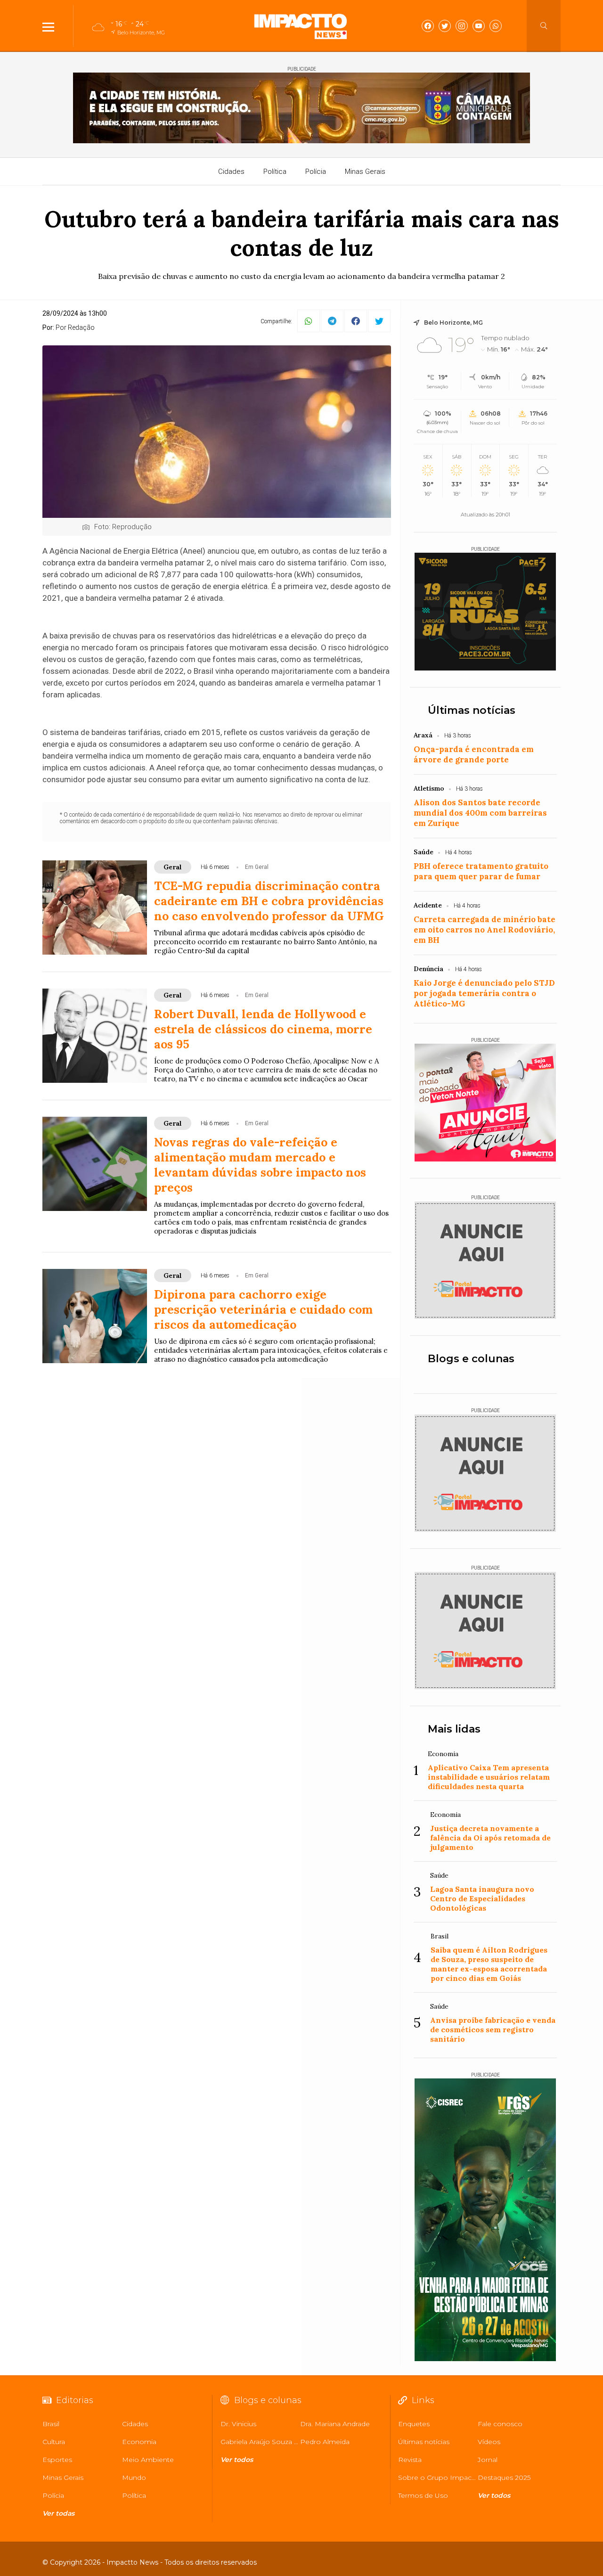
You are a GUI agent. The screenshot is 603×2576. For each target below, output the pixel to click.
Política (275, 172)
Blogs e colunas (471, 1359)
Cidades (231, 172)
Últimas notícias (472, 710)
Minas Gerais (365, 172)
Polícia (316, 172)
